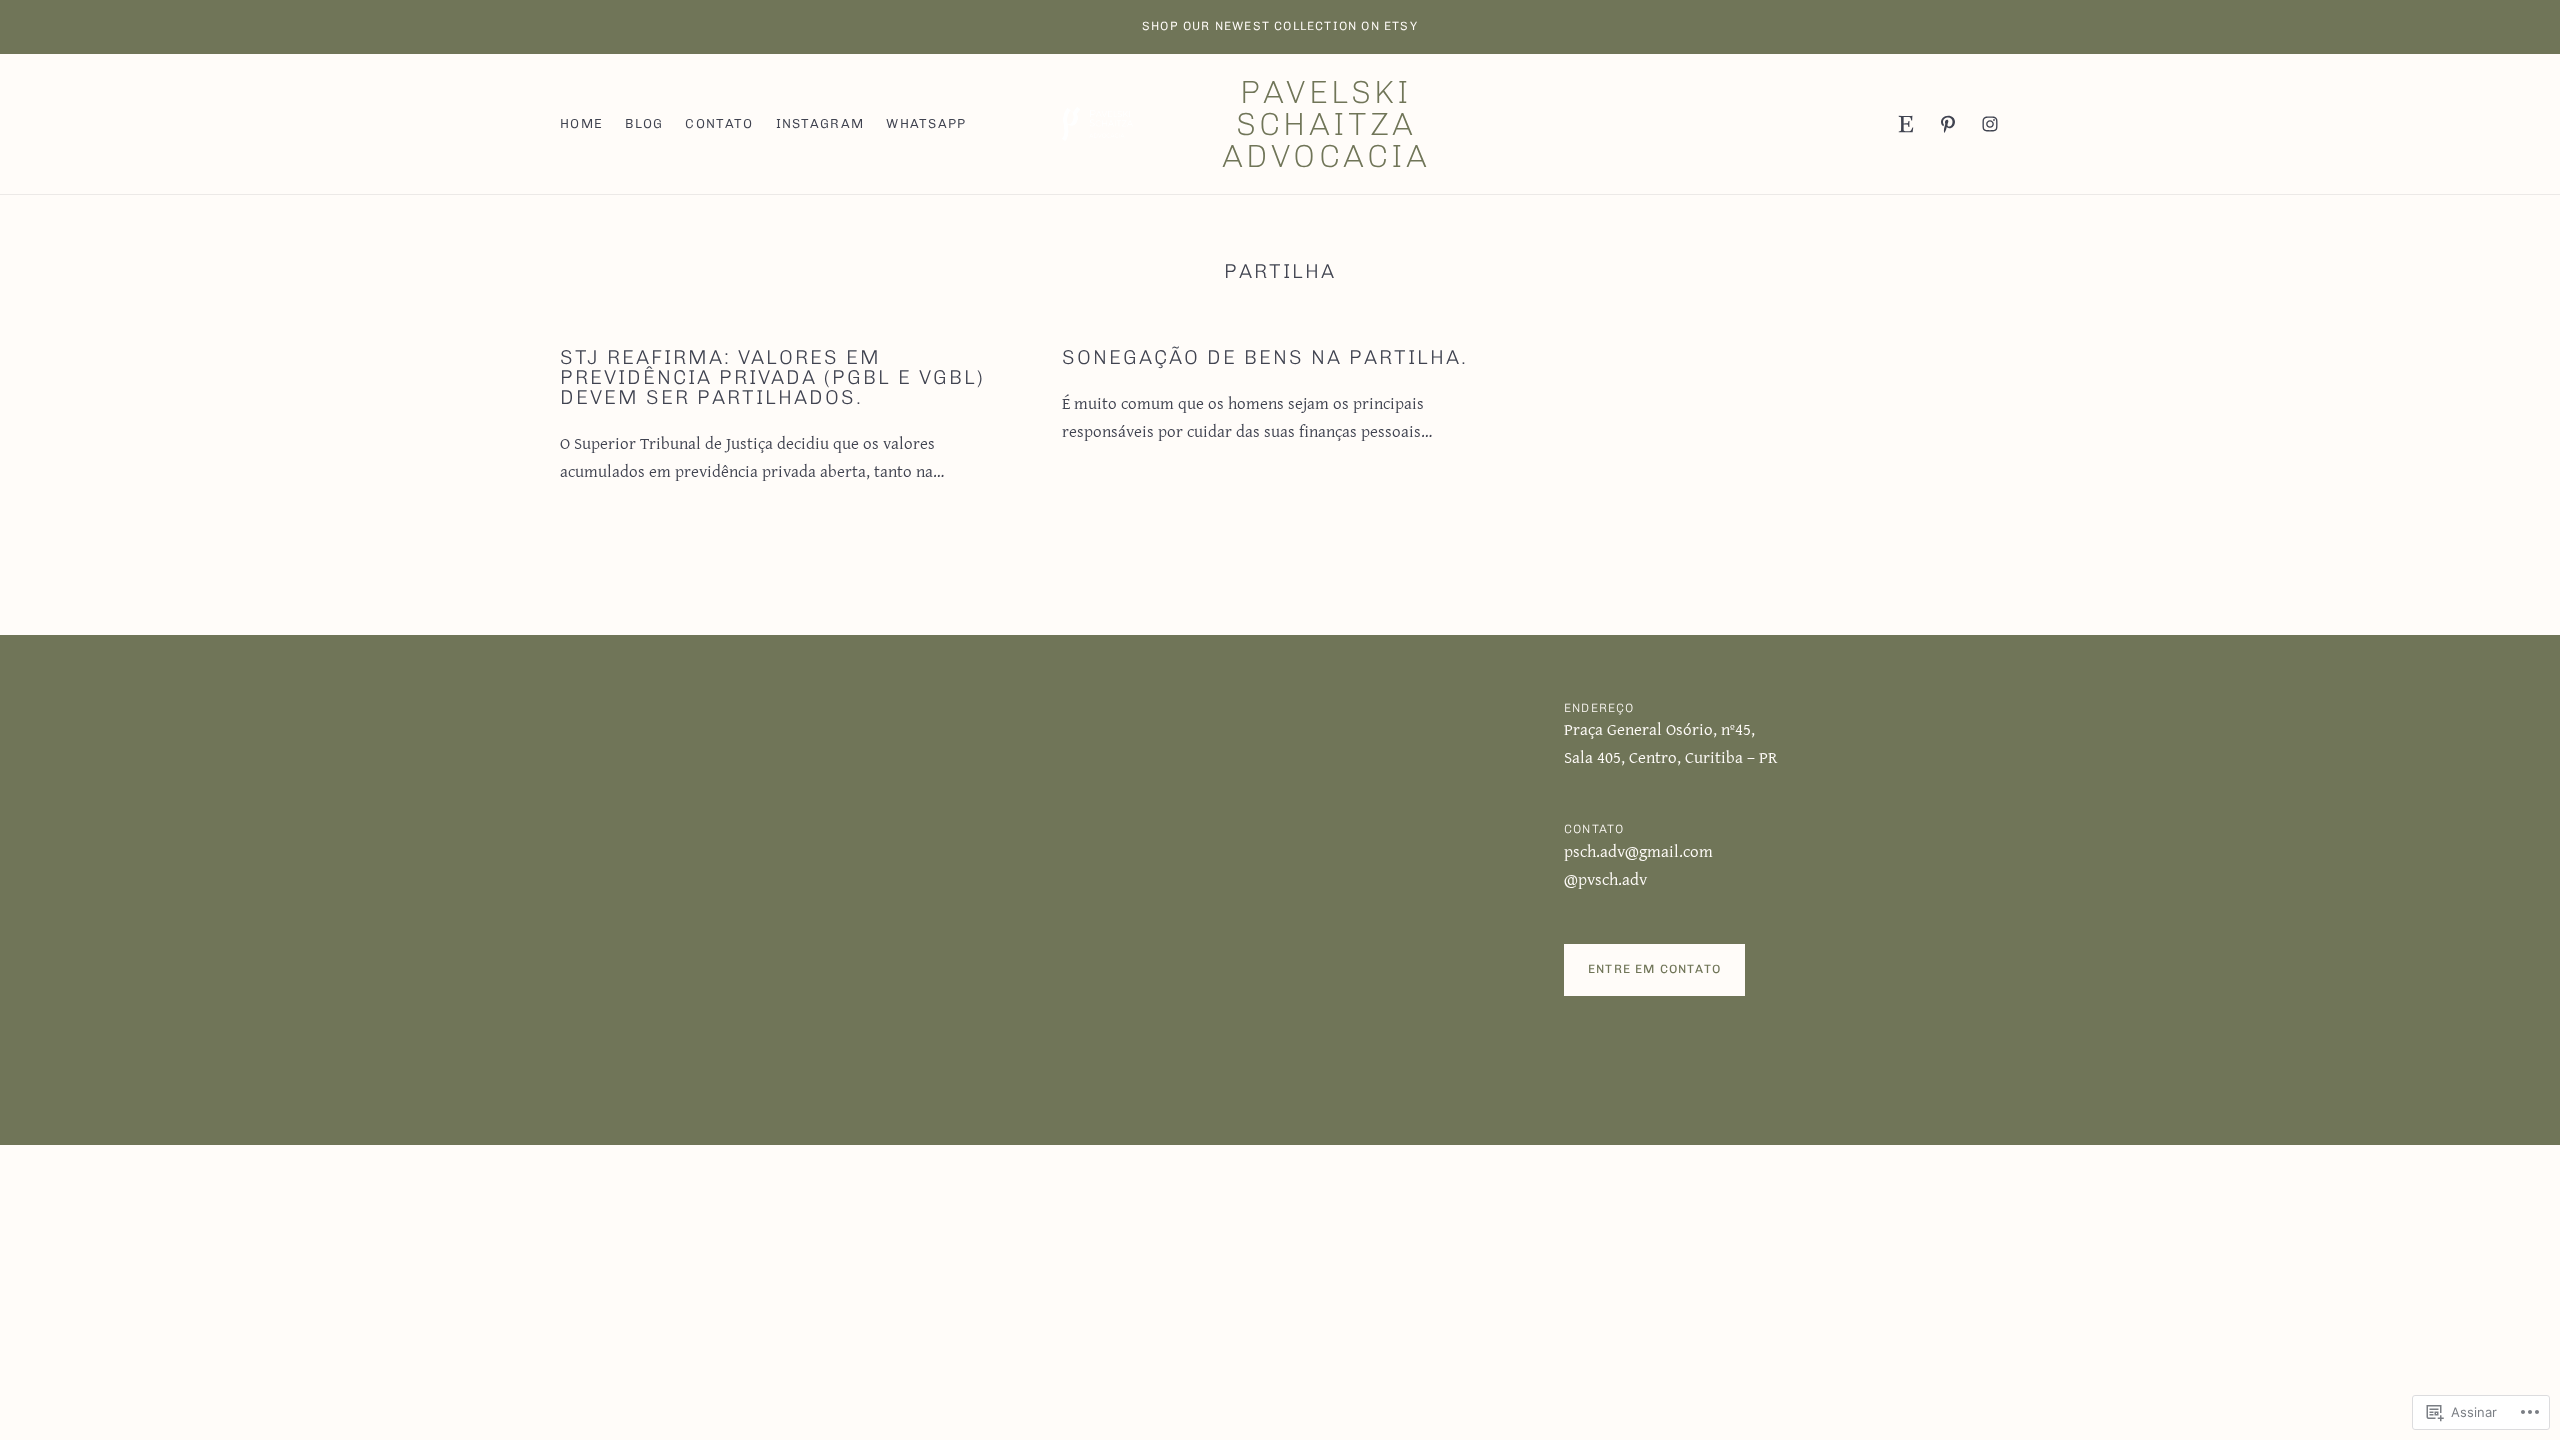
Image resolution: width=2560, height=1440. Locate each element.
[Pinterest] (1948, 124)
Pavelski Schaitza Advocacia (1326, 124)
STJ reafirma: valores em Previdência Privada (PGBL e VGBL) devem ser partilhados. (772, 377)
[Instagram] (1990, 124)
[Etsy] (1906, 124)
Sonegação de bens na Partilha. (1265, 357)
